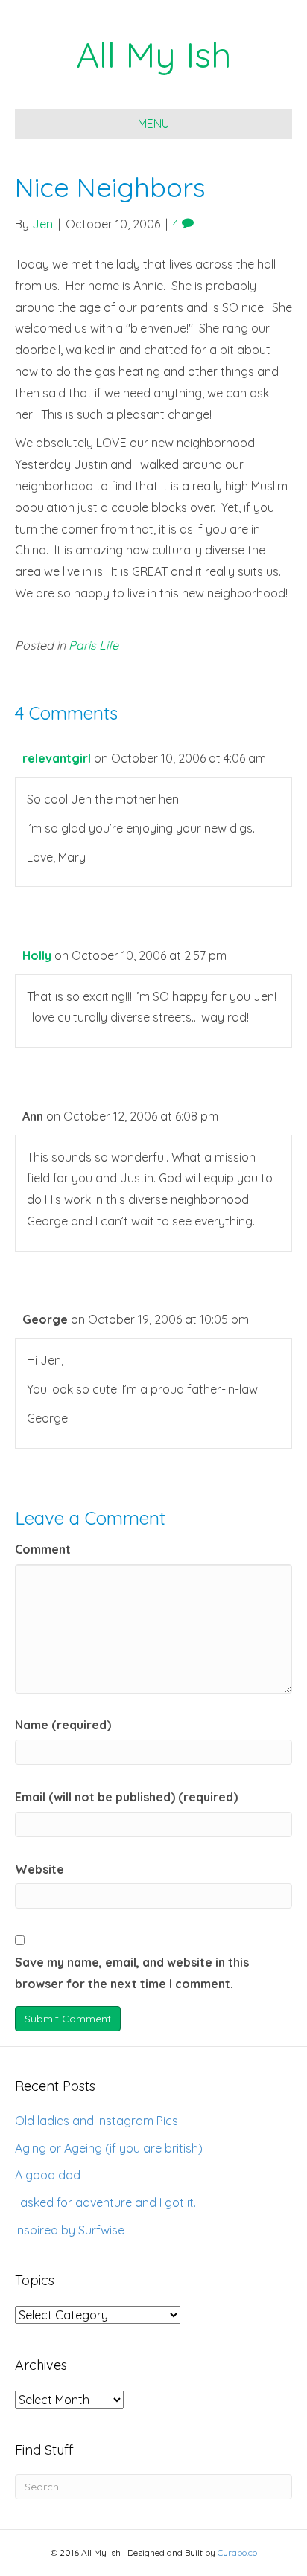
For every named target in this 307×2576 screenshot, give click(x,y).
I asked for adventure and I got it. (105, 2202)
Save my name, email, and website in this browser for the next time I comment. (132, 1973)
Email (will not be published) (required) (126, 1797)
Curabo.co (237, 2553)
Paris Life (94, 645)
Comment (43, 1549)
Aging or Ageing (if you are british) (109, 2148)
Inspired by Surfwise (70, 2230)
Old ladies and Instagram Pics (96, 2121)
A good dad (48, 2175)
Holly (37, 955)
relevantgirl (57, 758)
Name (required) (63, 1725)
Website (39, 1869)
